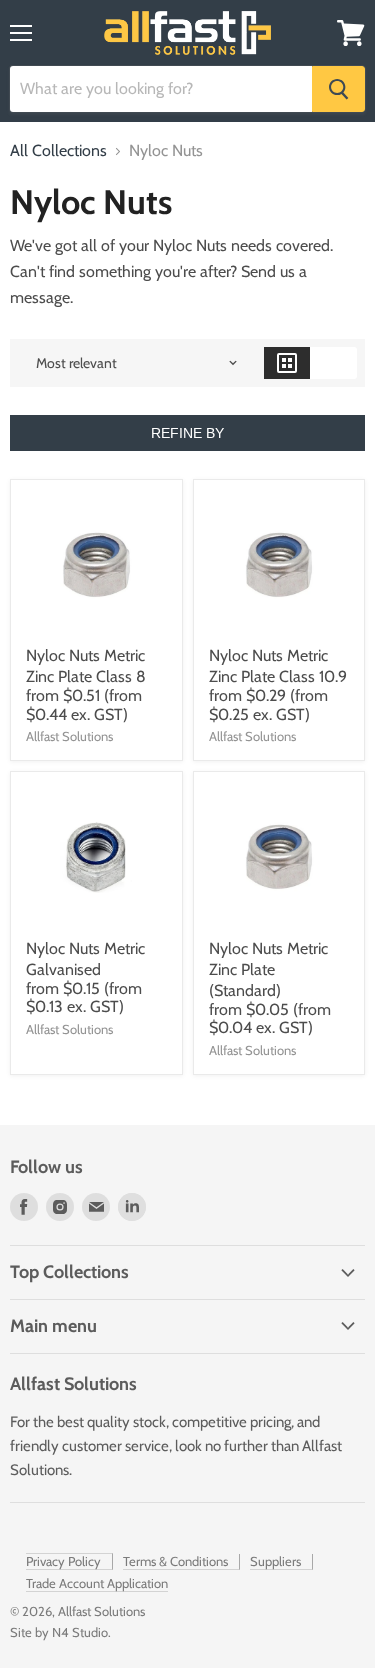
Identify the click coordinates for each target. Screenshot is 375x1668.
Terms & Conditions (175, 1561)
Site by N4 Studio (59, 1632)
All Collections (58, 151)
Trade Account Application (97, 1583)
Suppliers (275, 1561)
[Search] (338, 89)
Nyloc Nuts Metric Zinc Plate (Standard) (268, 969)
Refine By (187, 433)
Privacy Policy (63, 1561)
